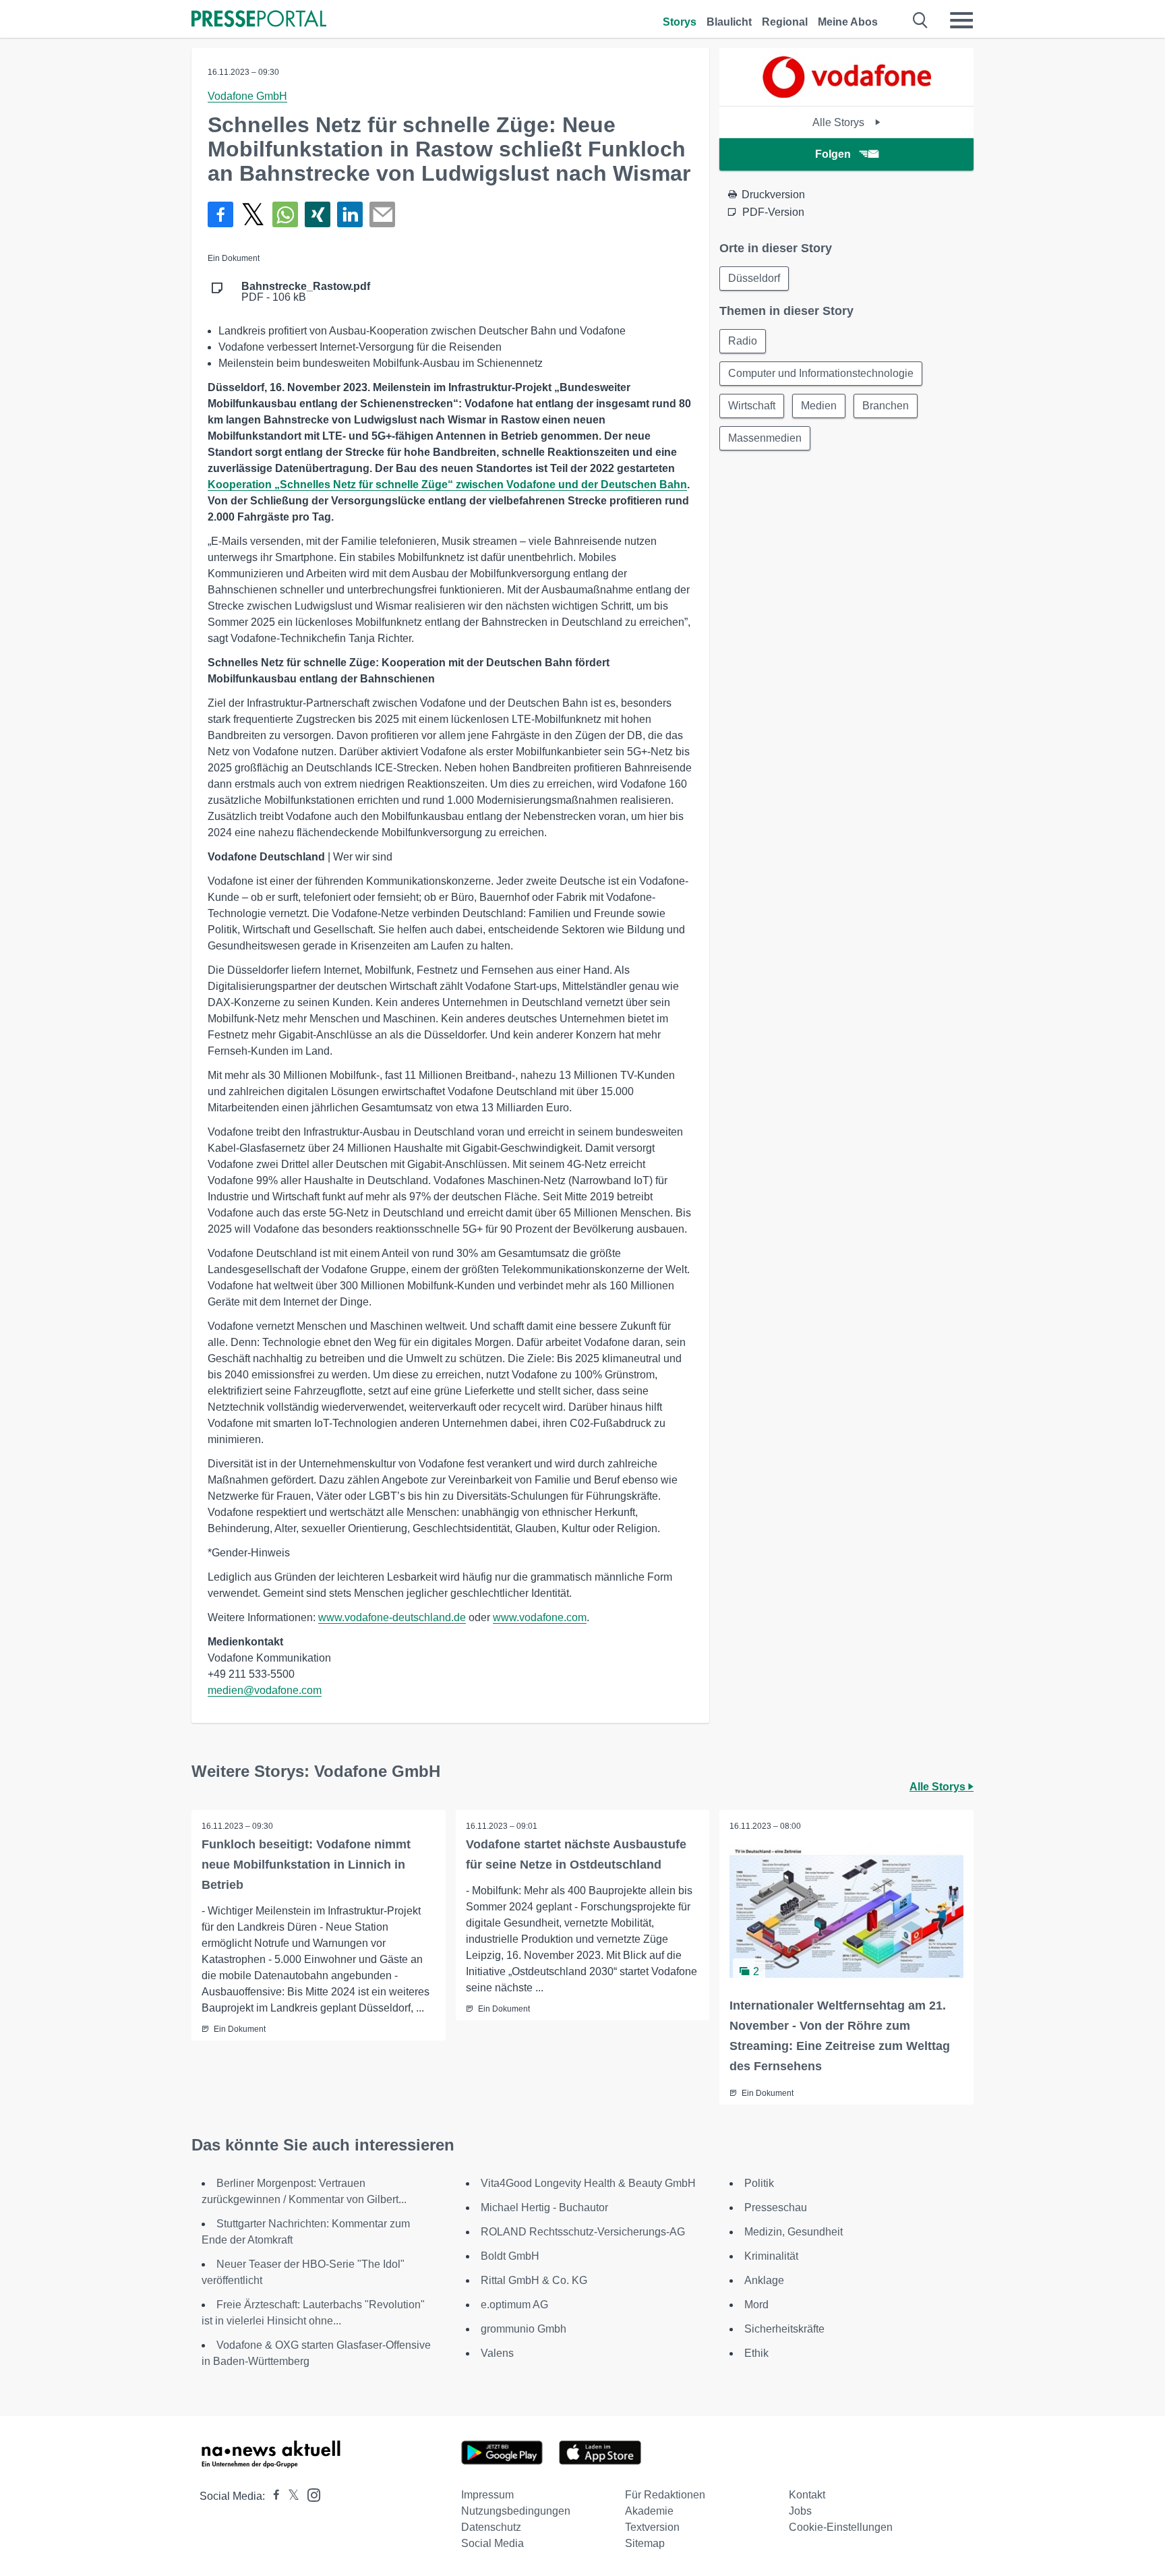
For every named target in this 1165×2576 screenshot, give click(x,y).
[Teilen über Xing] (318, 214)
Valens (497, 2353)
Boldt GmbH (510, 2256)
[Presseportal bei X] (290, 2496)
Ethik (756, 2353)
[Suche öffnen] (921, 20)
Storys (680, 22)
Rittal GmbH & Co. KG (534, 2280)
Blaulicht (729, 22)
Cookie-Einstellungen (841, 2527)
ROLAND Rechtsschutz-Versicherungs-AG (583, 2232)
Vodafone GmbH (247, 96)
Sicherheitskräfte (784, 2329)
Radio (743, 341)
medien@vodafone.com (265, 1690)
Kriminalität (771, 2256)
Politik (759, 2183)
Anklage (764, 2280)
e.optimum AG (514, 2305)
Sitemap (645, 2543)
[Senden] (382, 214)
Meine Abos (848, 22)
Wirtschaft (752, 406)
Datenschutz (491, 2527)
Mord (756, 2305)
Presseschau (776, 2207)
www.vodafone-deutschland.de (392, 1617)
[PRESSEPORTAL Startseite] (259, 20)
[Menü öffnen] (961, 20)
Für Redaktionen (665, 2495)
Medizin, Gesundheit (794, 2232)
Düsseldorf (754, 278)
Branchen (886, 406)
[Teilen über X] (253, 214)
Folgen (833, 154)
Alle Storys (840, 122)
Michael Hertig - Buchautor (544, 2207)
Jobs (800, 2511)
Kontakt (807, 2495)
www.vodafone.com (540, 1617)
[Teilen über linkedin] (350, 214)
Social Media (492, 2543)
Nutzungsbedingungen (516, 2511)
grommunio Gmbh (524, 2329)
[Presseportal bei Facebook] (272, 2496)
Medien (819, 406)
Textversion (652, 2527)
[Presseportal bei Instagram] (310, 2494)
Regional (785, 22)
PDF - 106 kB (306, 292)
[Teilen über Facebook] (220, 214)
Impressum (487, 2495)
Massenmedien (765, 438)
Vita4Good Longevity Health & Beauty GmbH (588, 2183)
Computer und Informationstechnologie (821, 373)
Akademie (649, 2511)
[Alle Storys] (847, 94)
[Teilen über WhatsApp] (285, 214)
